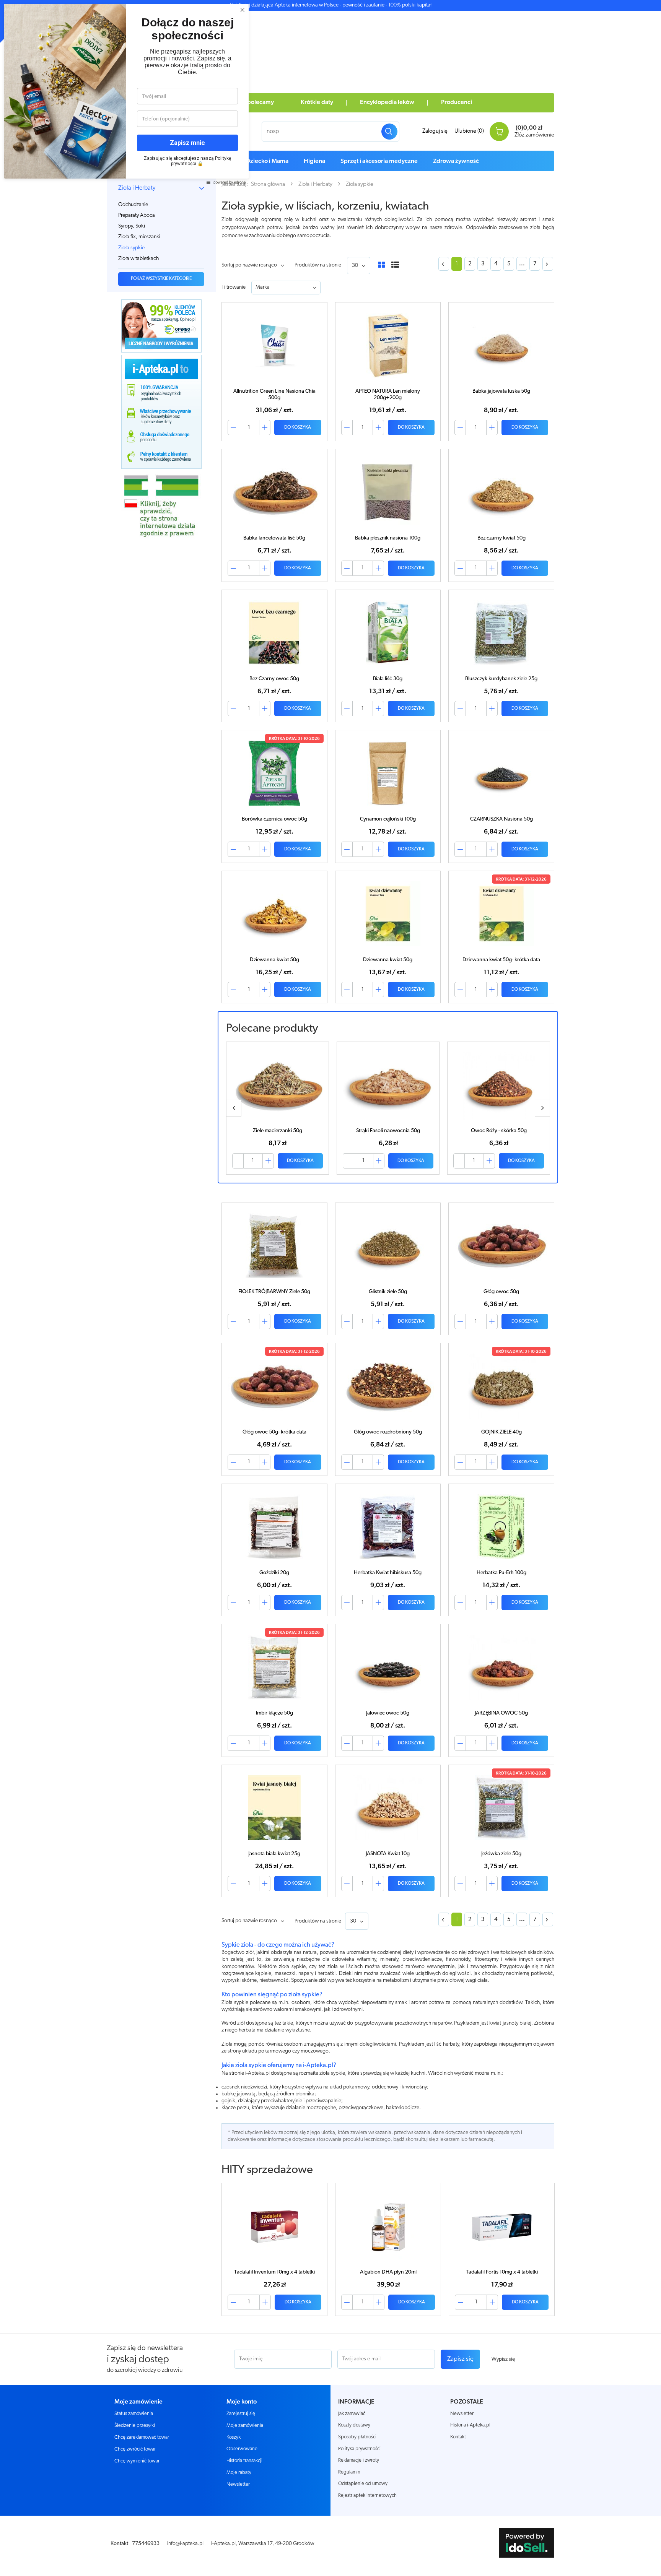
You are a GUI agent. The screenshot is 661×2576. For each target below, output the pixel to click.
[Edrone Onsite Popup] (330, 1288)
